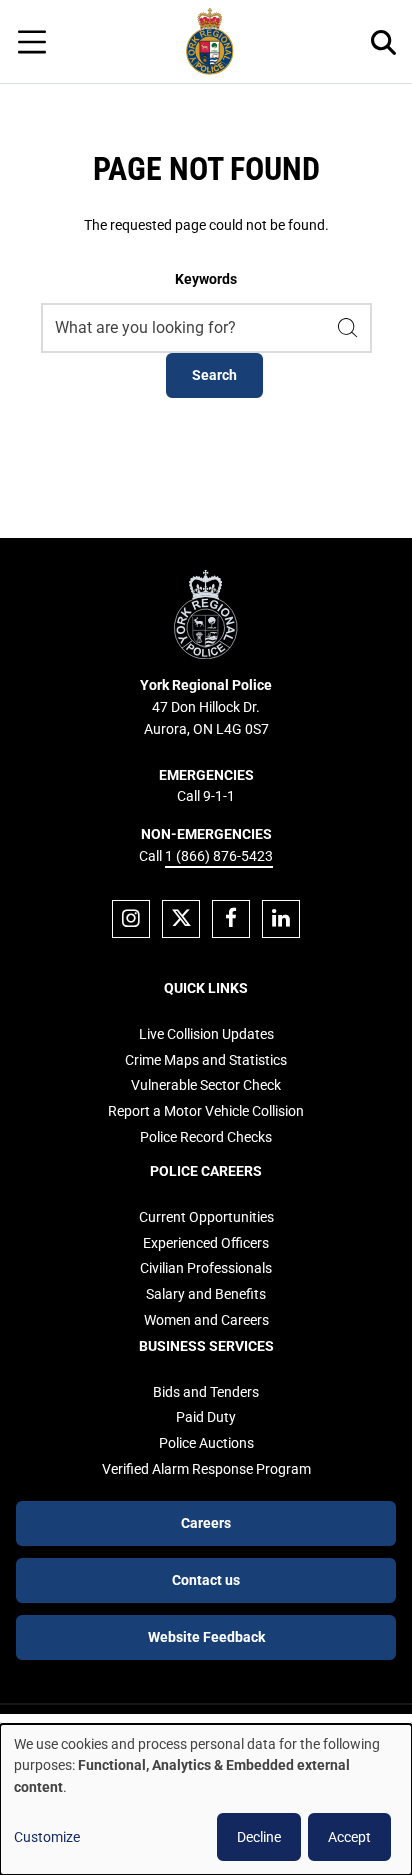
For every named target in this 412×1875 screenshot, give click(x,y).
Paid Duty (206, 1417)
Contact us (206, 1580)
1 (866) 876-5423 (219, 856)
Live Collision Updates (206, 1034)
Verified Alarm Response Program (206, 1469)
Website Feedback (206, 1637)
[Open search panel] (383, 41)
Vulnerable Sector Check (206, 1085)
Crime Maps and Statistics (206, 1060)
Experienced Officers (206, 1243)
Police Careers (206, 1171)
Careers (206, 1523)
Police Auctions (206, 1443)
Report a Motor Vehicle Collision (206, 1111)
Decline (259, 1837)
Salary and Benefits (206, 1294)
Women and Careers (206, 1320)
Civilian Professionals (206, 1268)
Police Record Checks (206, 1137)
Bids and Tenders (206, 1392)
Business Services (206, 1346)
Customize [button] (47, 1837)
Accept (349, 1837)
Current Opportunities (206, 1217)
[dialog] (206, 1799)
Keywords (206, 279)
